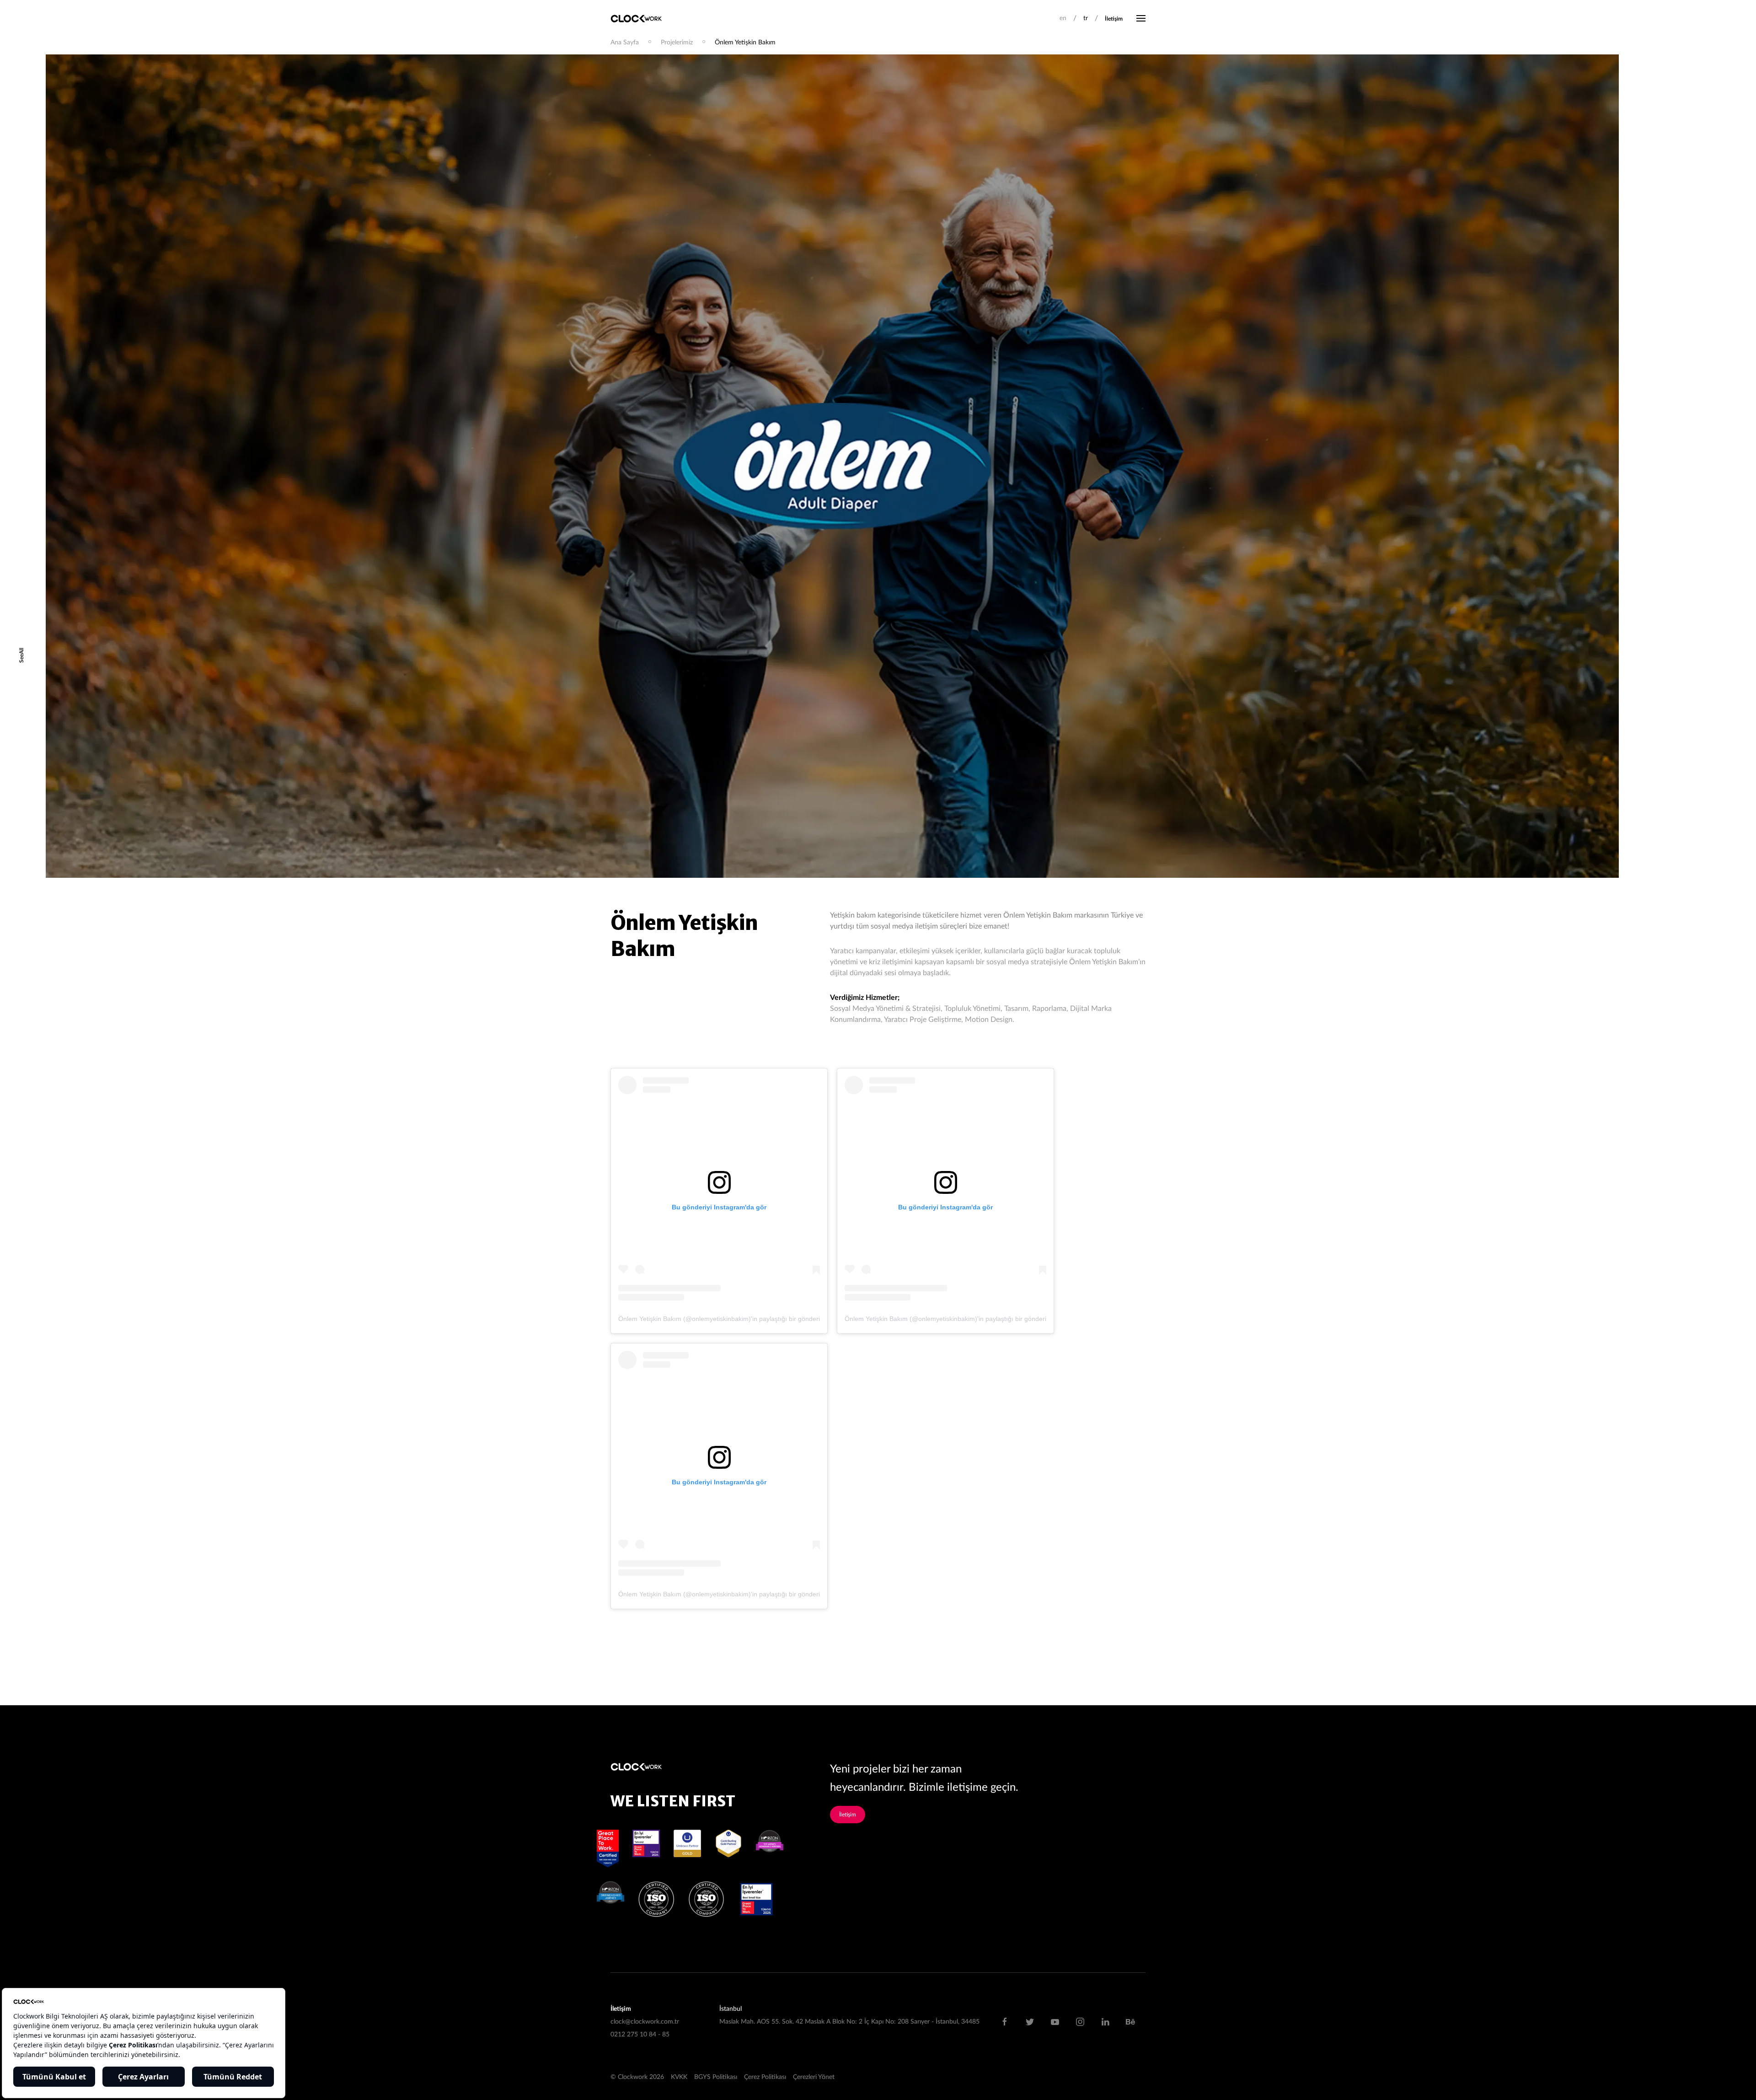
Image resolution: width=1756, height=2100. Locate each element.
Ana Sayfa (625, 43)
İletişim (1114, 19)
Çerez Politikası (765, 2077)
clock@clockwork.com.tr (645, 2022)
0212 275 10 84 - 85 (640, 2035)
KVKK (679, 2077)
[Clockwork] (640, 18)
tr (1086, 18)
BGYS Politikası (716, 2077)
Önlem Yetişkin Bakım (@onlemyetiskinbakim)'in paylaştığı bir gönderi (719, 1319)
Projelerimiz (677, 43)
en (1063, 18)
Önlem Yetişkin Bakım (745, 43)
